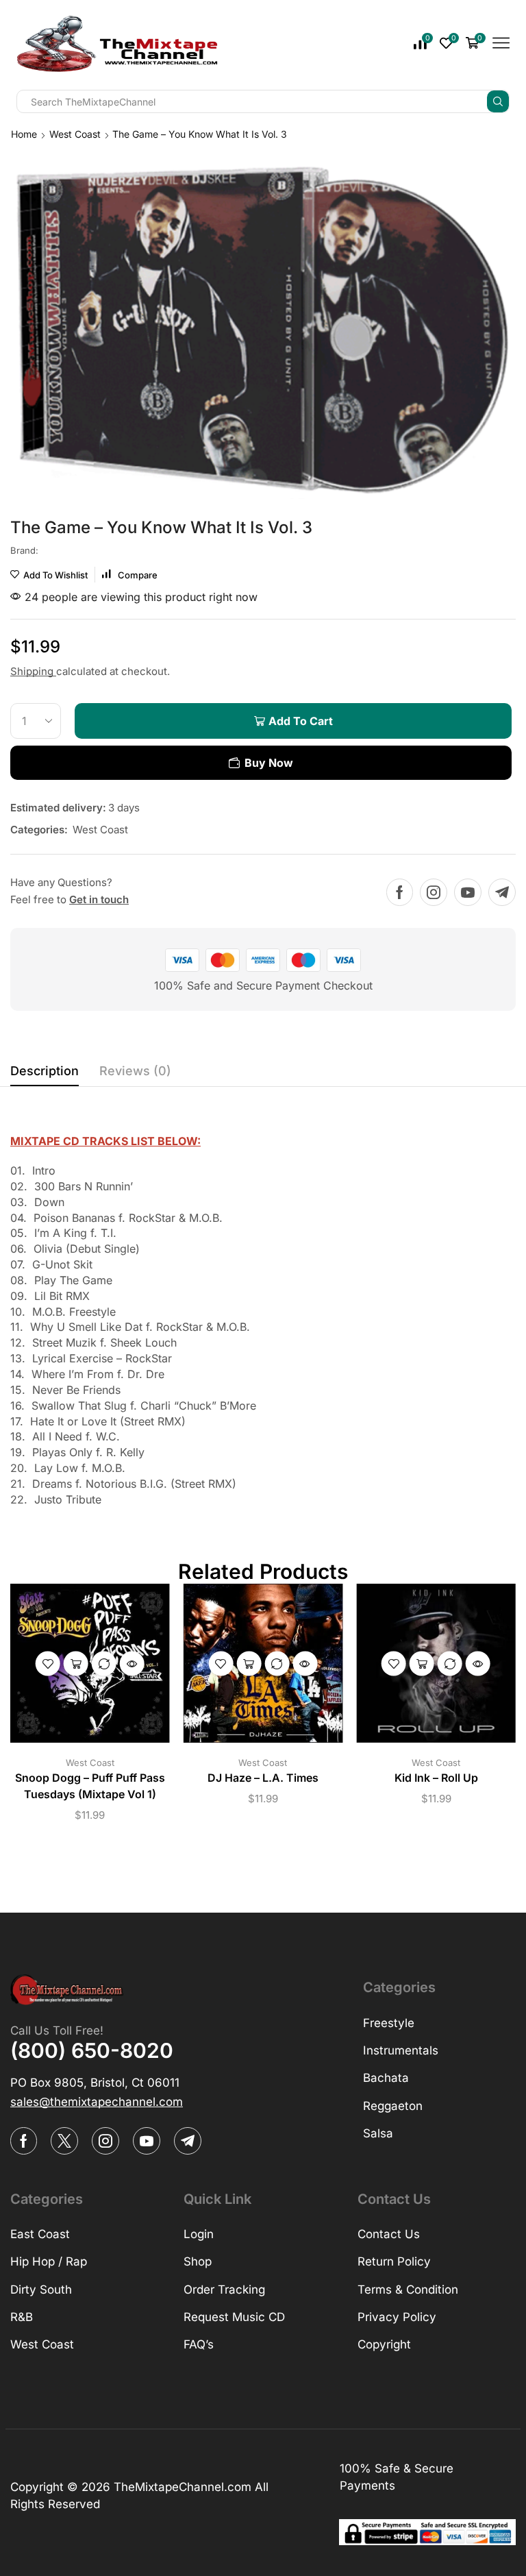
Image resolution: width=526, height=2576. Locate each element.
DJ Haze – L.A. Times (263, 1778)
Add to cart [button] (76, 1663)
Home (24, 134)
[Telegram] (502, 892)
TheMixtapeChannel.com (183, 2487)
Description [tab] (45, 1071)
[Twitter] (64, 2141)
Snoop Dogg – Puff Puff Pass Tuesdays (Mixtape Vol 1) (90, 1786)
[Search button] (498, 101)
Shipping (33, 671)
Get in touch (99, 899)
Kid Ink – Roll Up (436, 1778)
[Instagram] (434, 892)
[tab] (45, 1075)
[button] (97, 2102)
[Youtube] (468, 892)
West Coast (75, 134)
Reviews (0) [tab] (135, 1071)
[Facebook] (400, 892)
